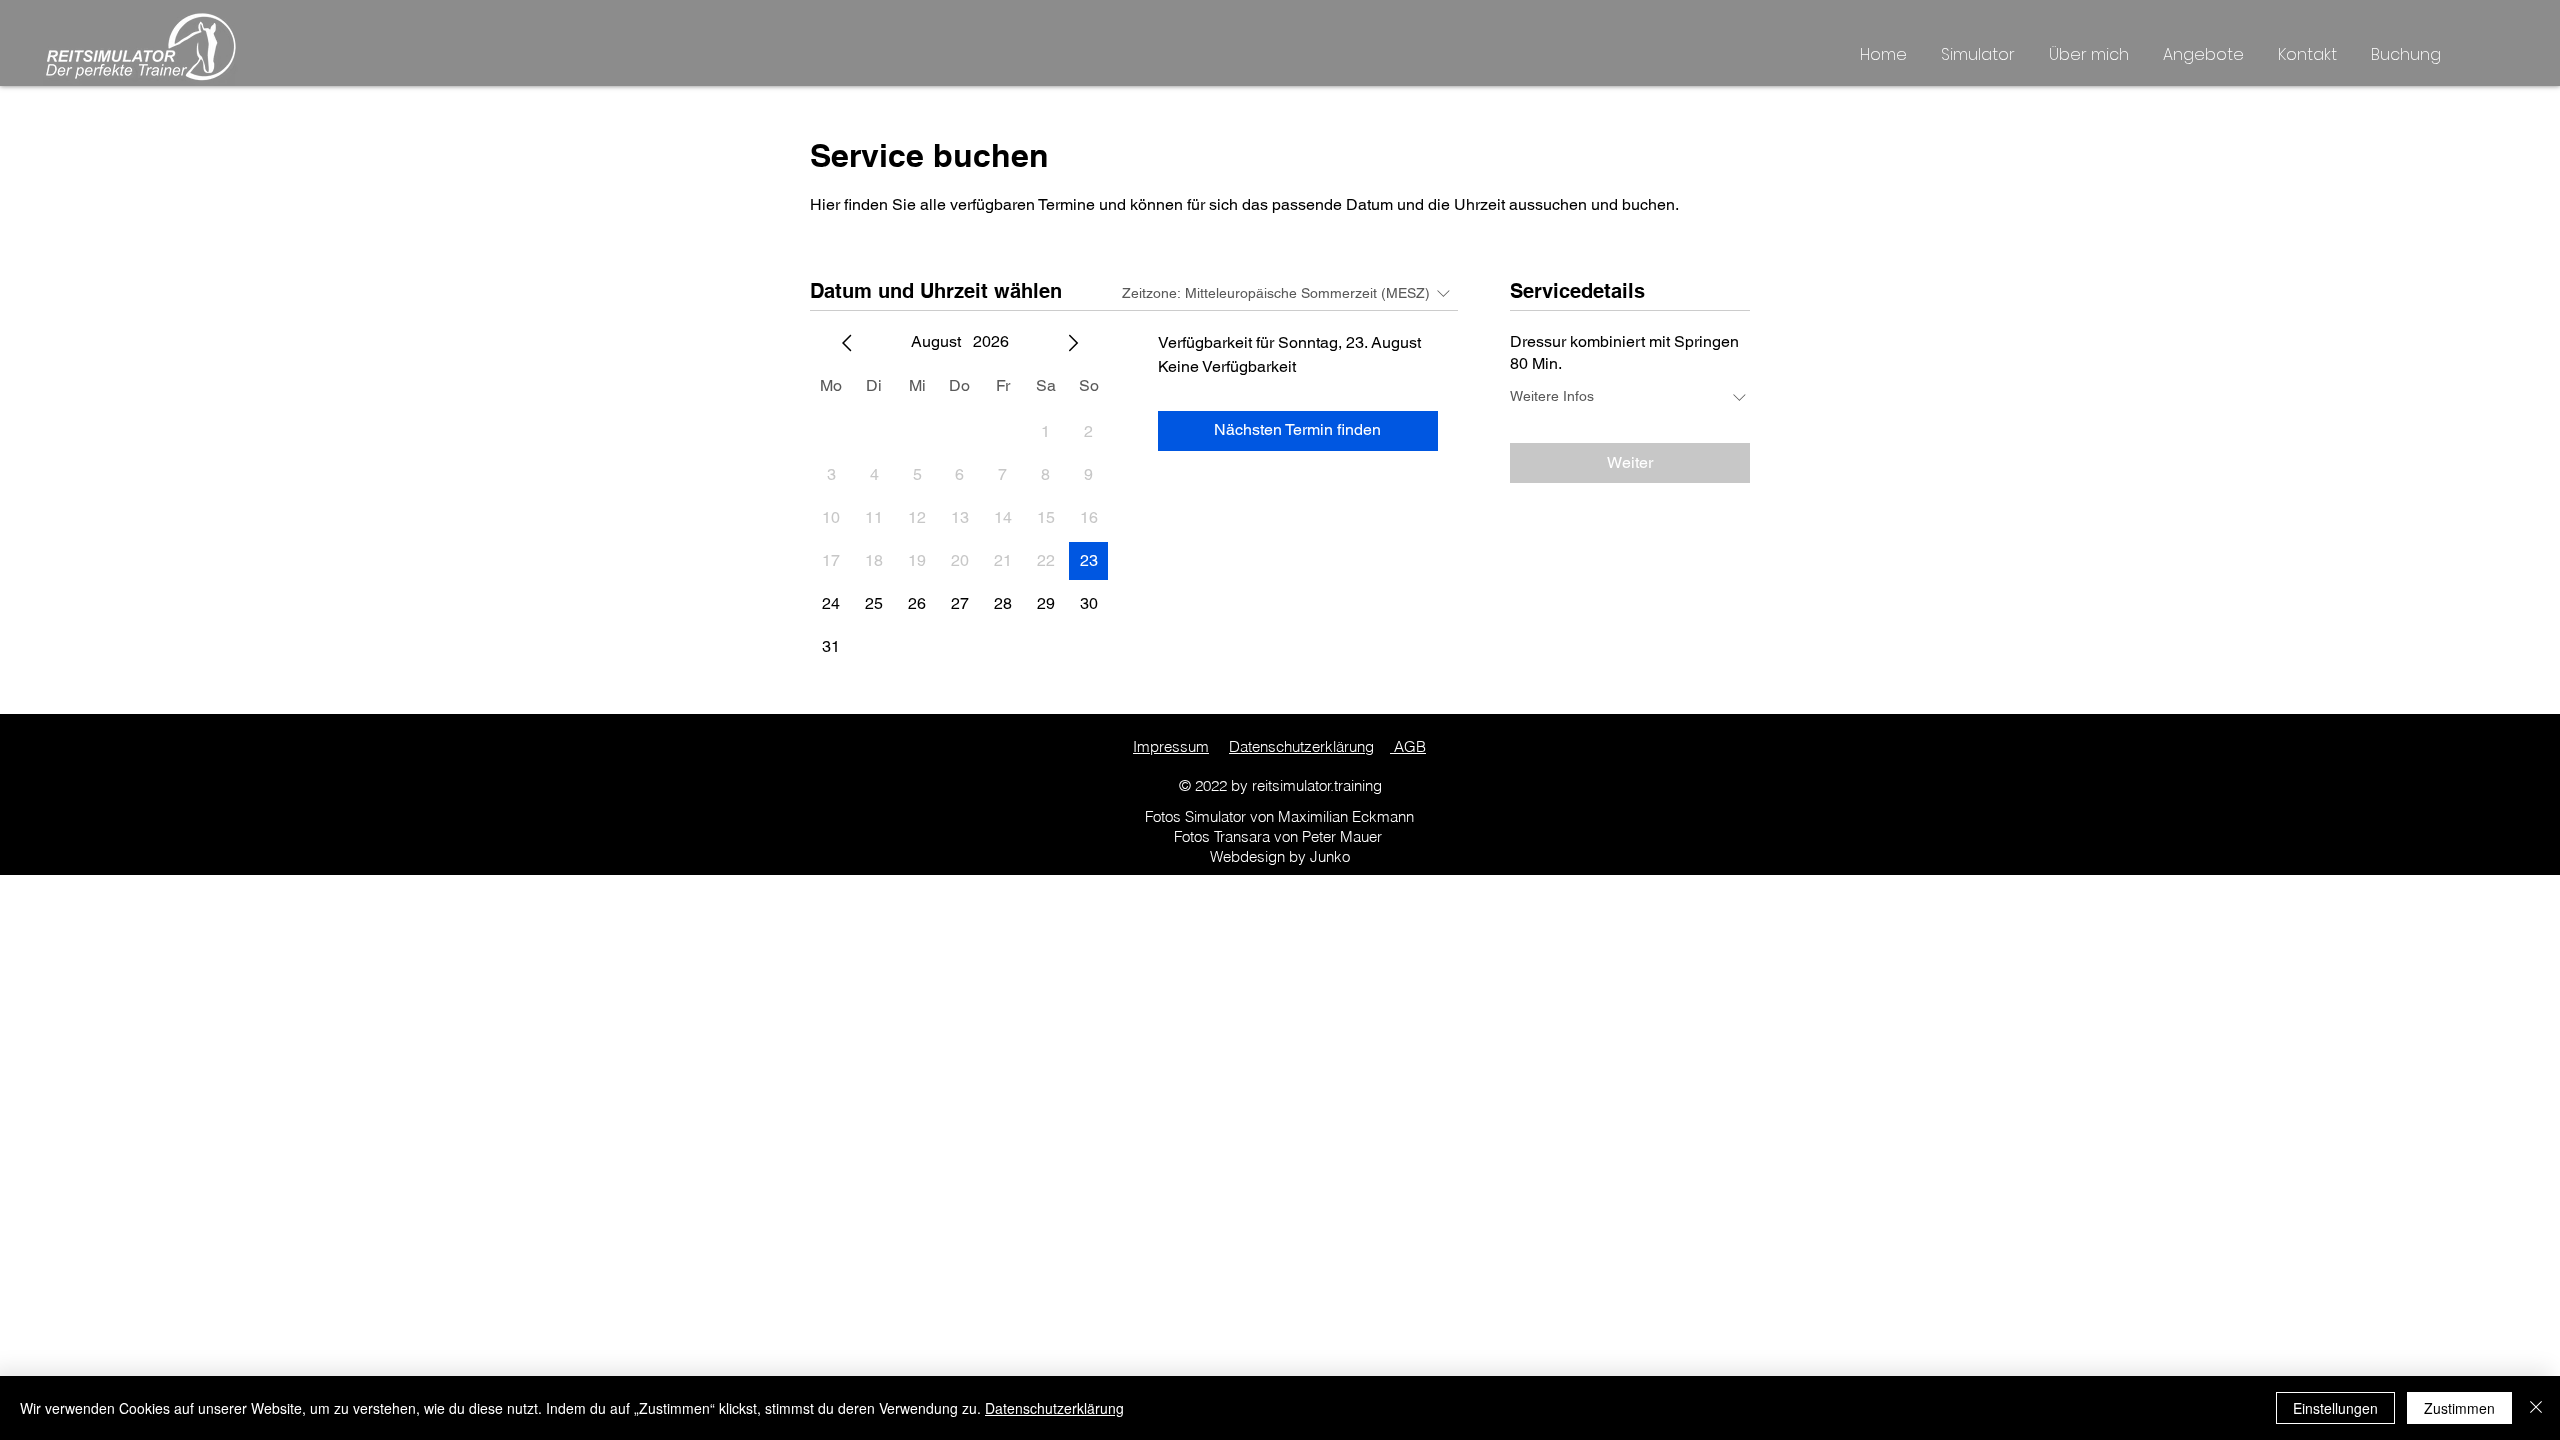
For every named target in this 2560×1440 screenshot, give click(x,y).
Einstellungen (2335, 1408)
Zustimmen (2459, 1408)
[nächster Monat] (1073, 343)
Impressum (1171, 746)
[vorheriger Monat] (847, 343)
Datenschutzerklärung (1301, 746)
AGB (1408, 746)
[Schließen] (2536, 1408)
